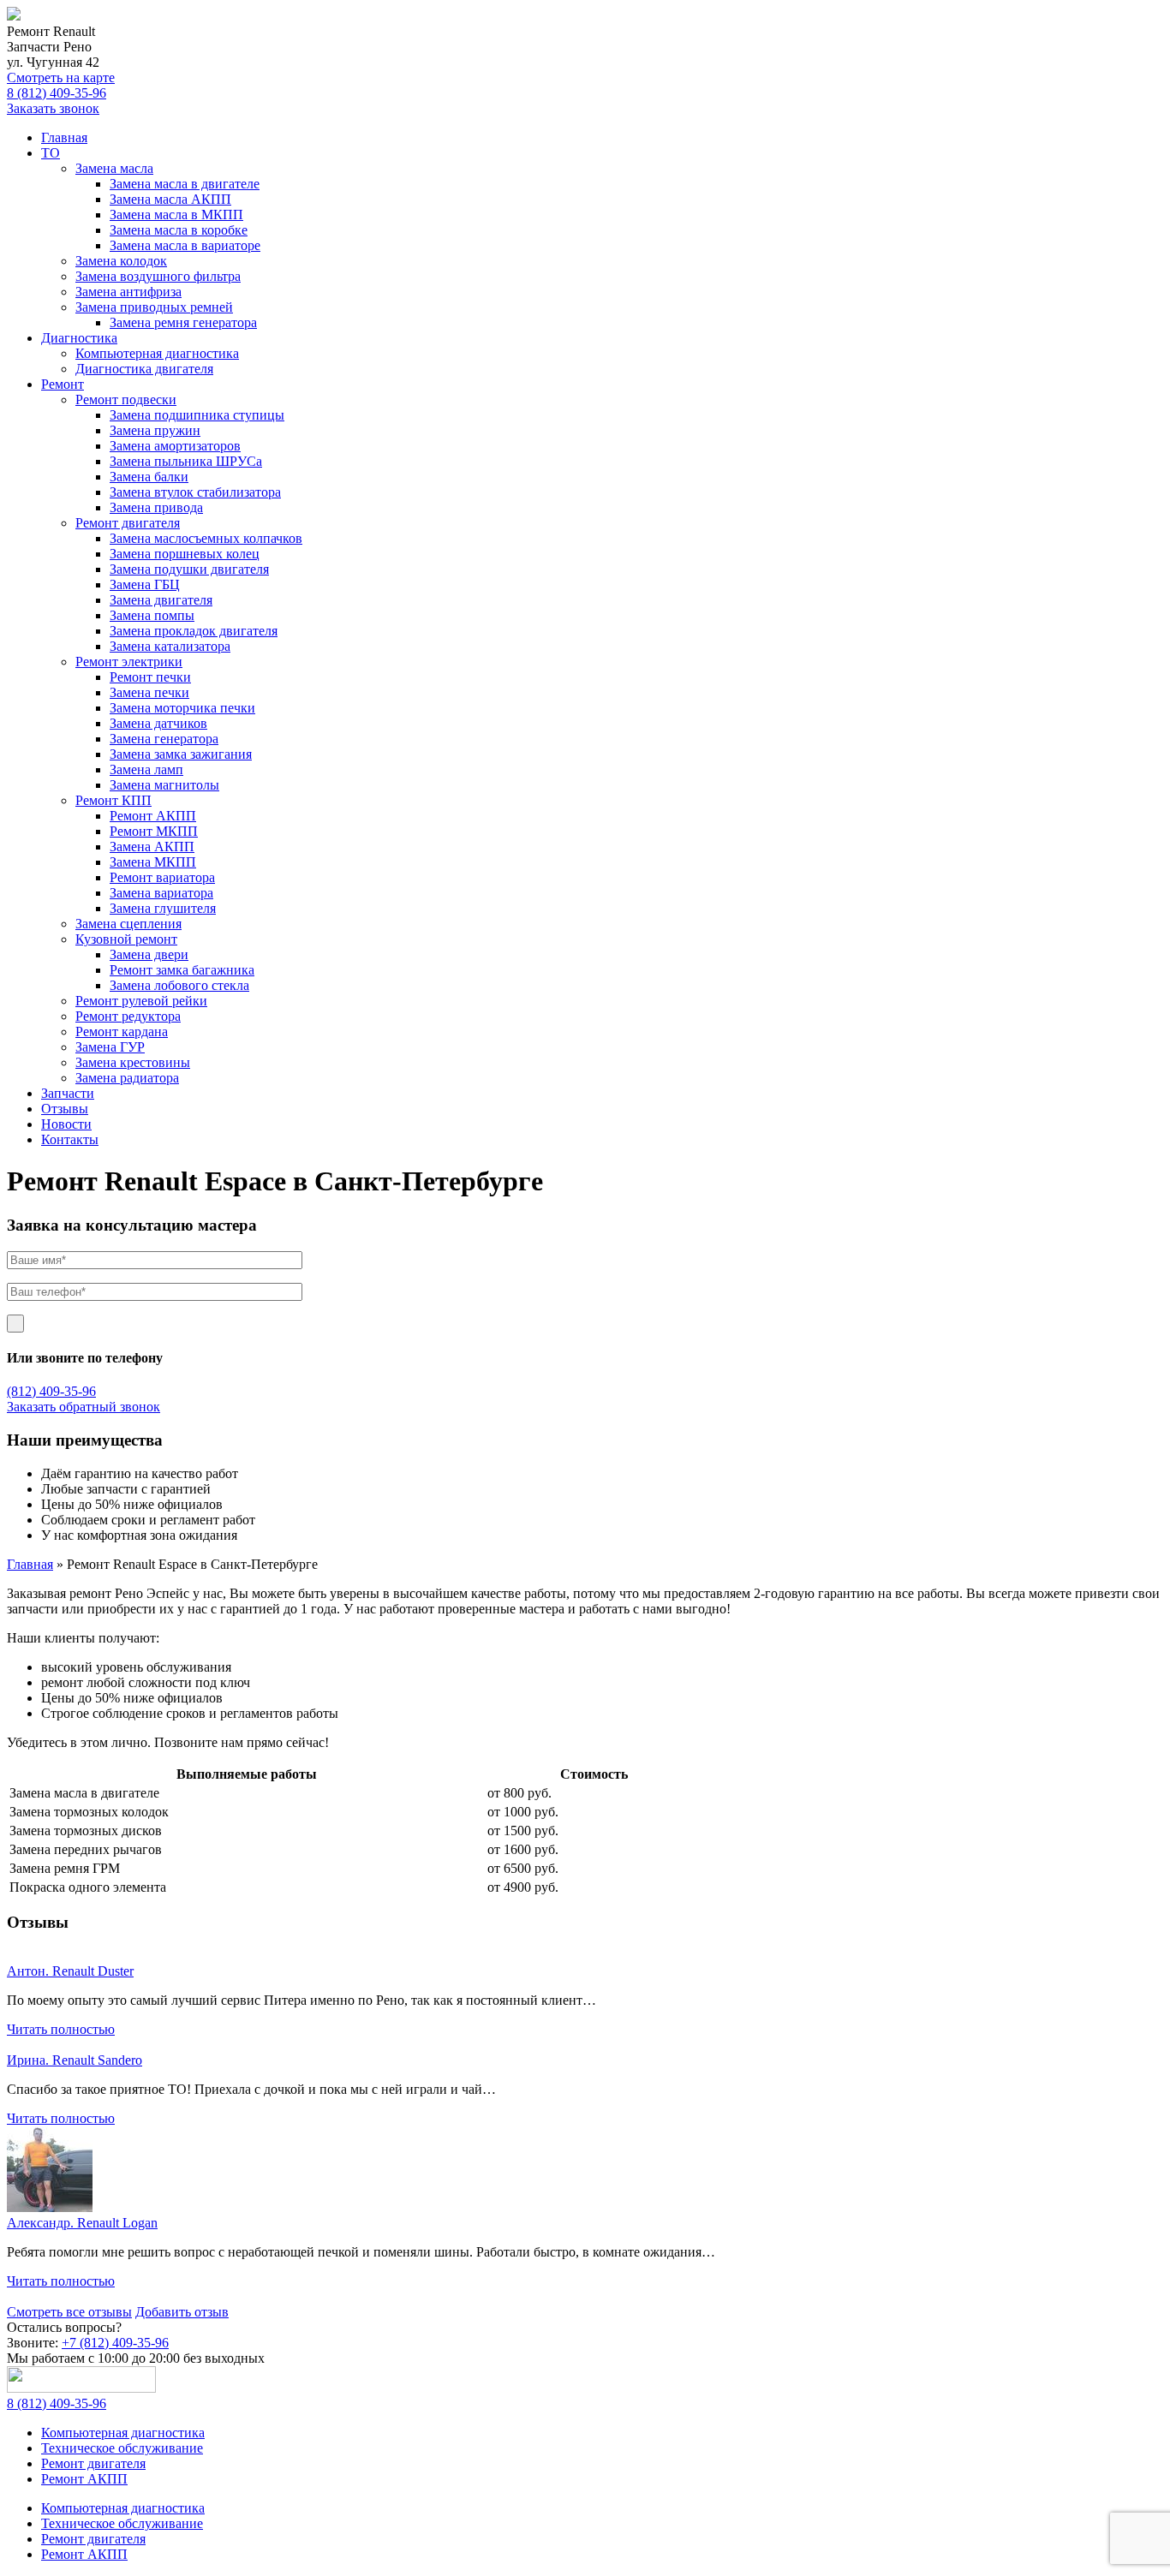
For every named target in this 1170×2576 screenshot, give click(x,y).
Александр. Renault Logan (82, 2223)
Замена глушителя (163, 908)
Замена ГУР (110, 1047)
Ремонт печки (150, 677)
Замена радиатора (127, 1078)
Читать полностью (61, 2029)
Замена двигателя (161, 600)
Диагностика (79, 338)
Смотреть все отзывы (69, 2312)
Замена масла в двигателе (185, 184)
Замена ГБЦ (145, 584)
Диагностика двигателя (144, 369)
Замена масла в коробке (179, 230)
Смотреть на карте (61, 78)
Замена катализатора (170, 646)
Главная (64, 137)
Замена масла (114, 168)
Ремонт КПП (113, 800)
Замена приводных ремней (154, 307)
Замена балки (149, 477)
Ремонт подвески (126, 400)
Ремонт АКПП (153, 816)
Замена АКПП (152, 847)
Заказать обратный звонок (84, 1407)
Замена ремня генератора (183, 322)
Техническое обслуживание (122, 2448)
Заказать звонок (53, 108)
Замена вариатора (161, 893)
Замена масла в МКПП (176, 215)
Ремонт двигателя (128, 523)
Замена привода (156, 507)
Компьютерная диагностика (157, 353)
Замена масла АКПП (170, 199)
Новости (66, 1124)
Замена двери (149, 954)
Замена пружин (155, 430)
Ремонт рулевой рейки (141, 1001)
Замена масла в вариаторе (185, 245)
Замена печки (149, 692)
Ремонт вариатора (162, 877)
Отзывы (65, 1109)
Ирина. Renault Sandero (75, 2060)
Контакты (70, 1139)
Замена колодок (121, 261)
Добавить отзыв (182, 2312)
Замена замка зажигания (181, 754)
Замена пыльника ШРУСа (186, 461)
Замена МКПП (153, 862)
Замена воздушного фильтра (158, 276)
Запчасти (68, 1093)
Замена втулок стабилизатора (195, 492)
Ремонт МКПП (154, 831)
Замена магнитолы (164, 785)
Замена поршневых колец (185, 554)
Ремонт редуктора (128, 1016)
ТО (51, 153)
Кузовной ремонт (126, 939)
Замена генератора (164, 739)
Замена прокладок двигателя (194, 631)
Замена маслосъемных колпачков (206, 538)
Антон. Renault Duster (70, 1971)
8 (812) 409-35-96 (57, 93)
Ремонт (63, 384)
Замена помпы (152, 615)
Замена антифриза (128, 292)
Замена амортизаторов (175, 446)
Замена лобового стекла (179, 985)
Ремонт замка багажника (182, 970)
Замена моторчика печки (182, 708)
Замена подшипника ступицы (197, 415)
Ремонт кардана (122, 1032)
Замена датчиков (158, 723)
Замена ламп (146, 769)
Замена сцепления (128, 924)
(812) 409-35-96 (51, 1391)
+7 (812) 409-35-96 (115, 2343)
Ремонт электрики (129, 662)
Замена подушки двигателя (189, 569)
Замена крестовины (133, 1062)
